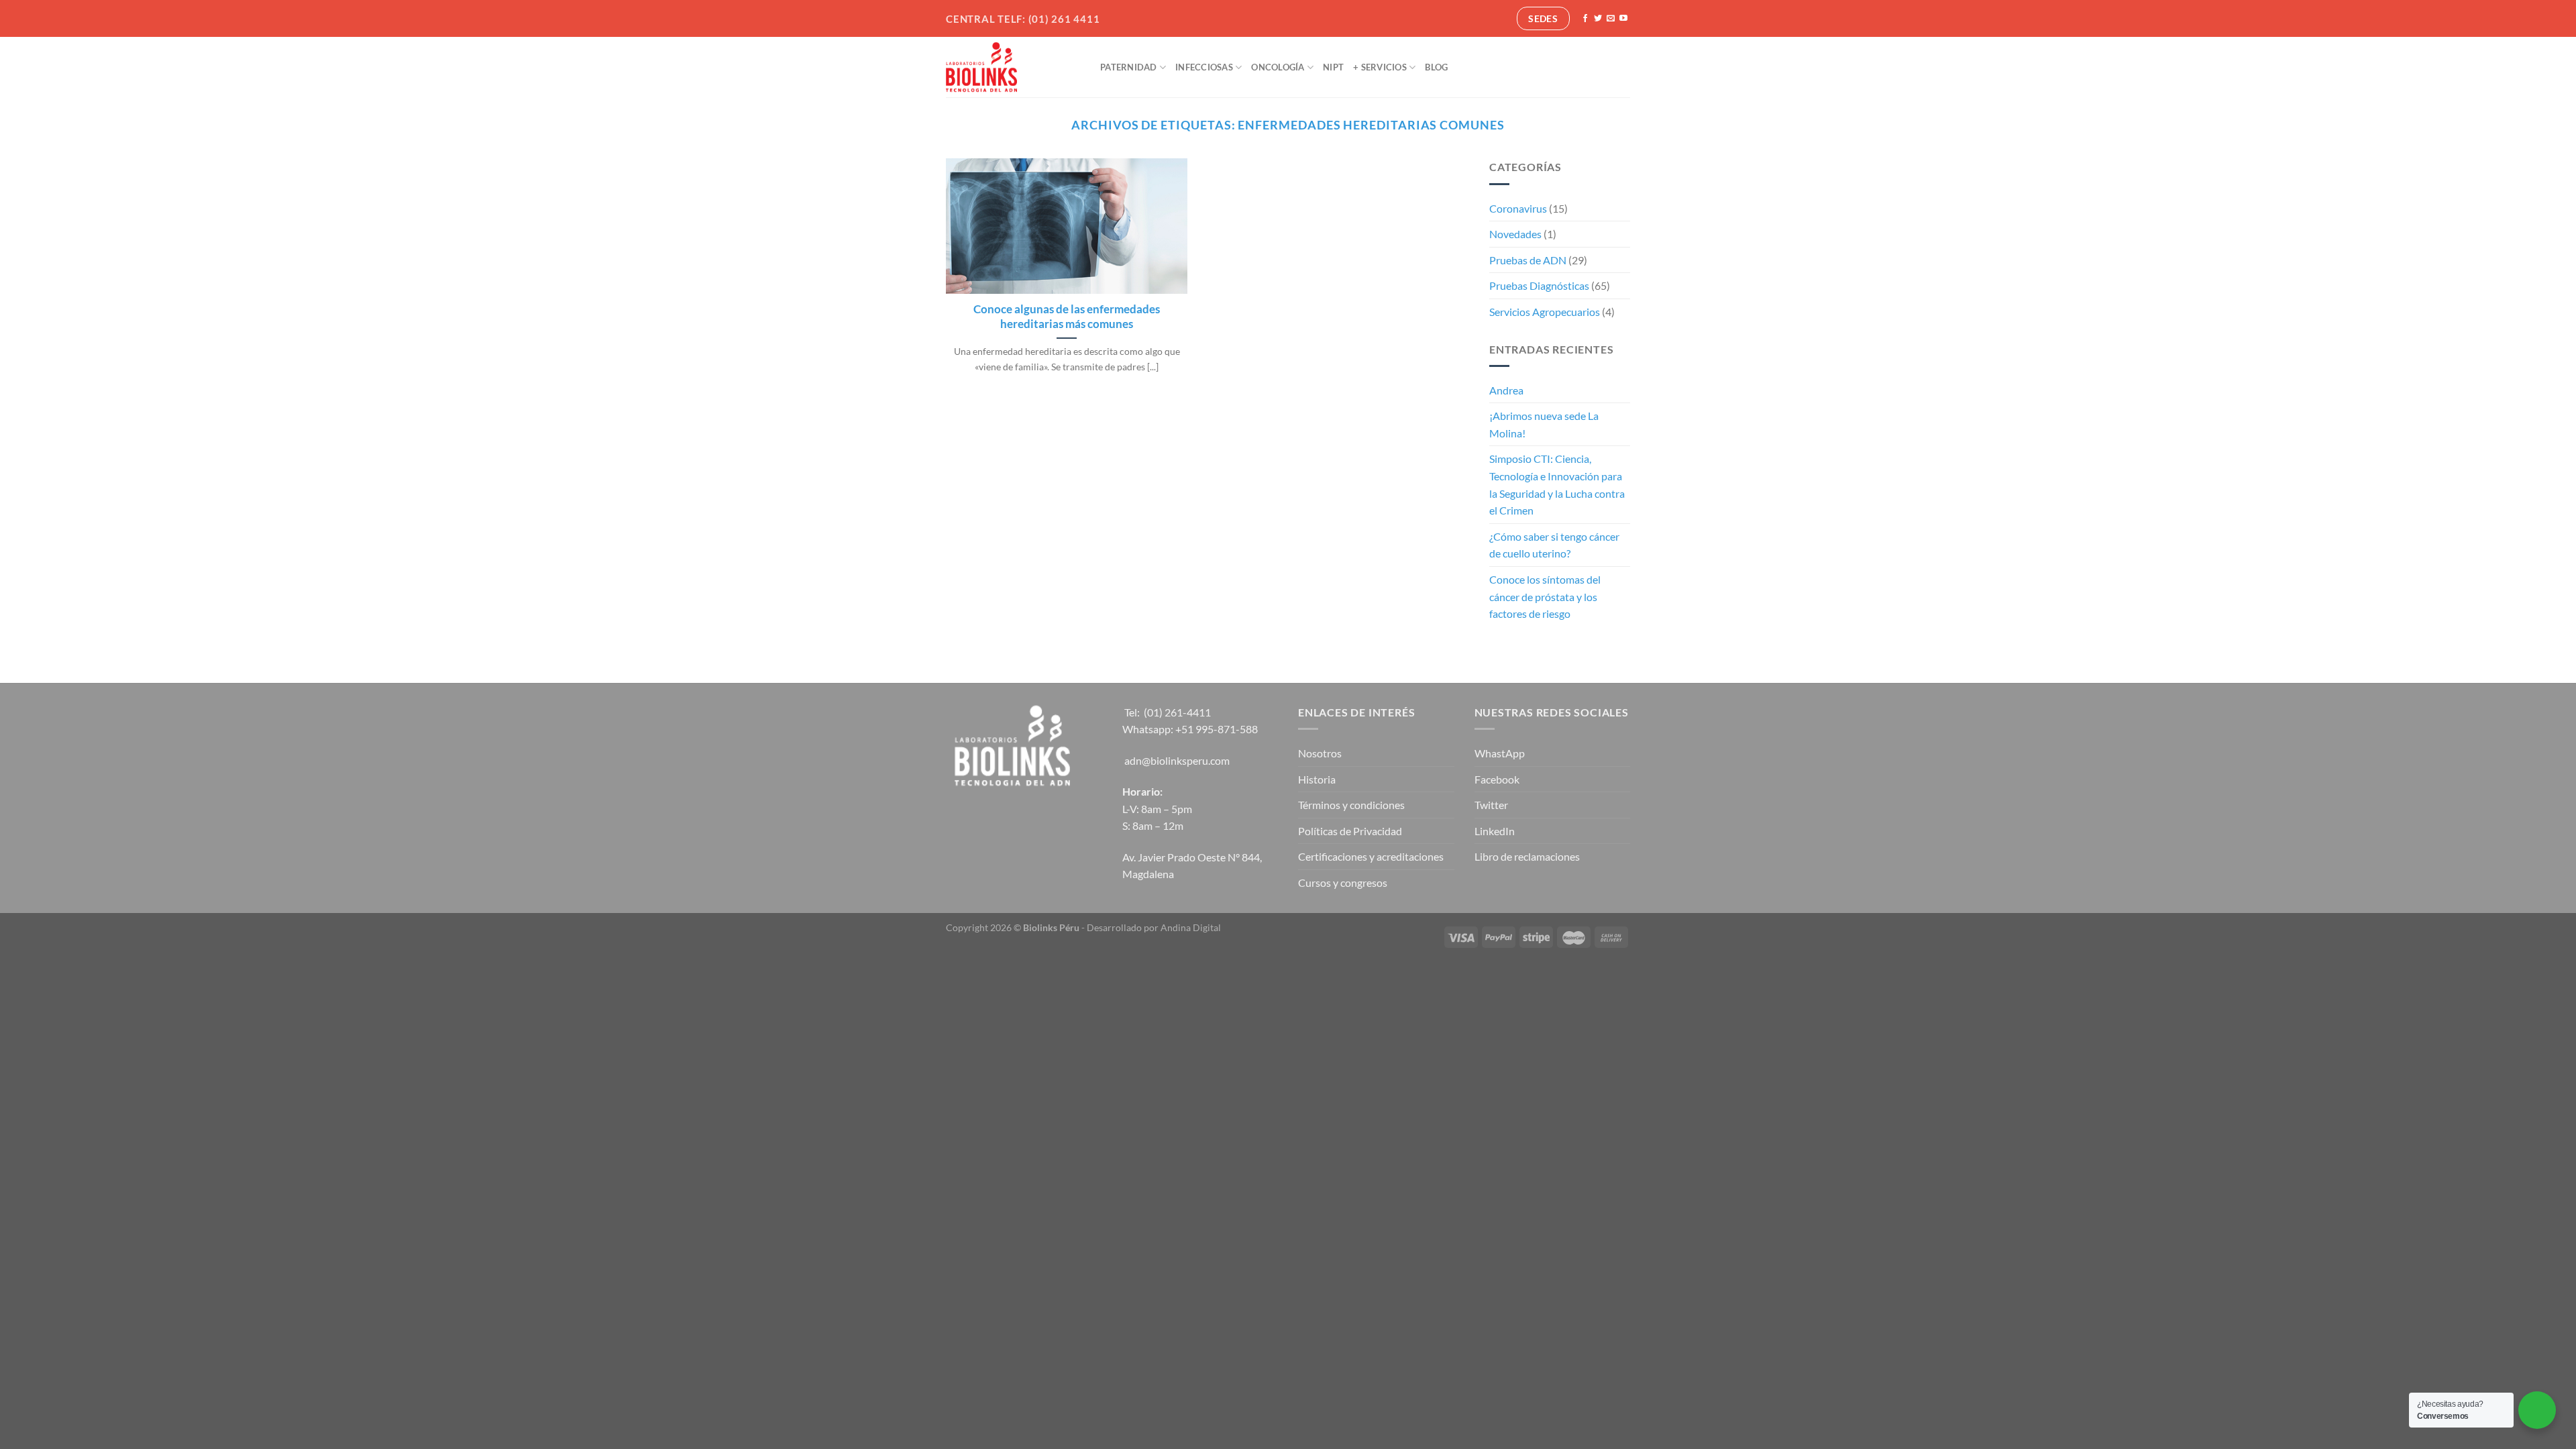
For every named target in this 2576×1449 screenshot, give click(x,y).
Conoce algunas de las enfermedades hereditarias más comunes (1067, 317)
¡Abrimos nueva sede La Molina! (1544, 424)
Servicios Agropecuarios (1545, 312)
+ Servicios (1380, 67)
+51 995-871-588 (1217, 729)
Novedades (1515, 234)
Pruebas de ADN (1528, 260)
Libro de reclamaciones (1527, 856)
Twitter (1491, 805)
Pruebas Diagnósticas (1539, 285)
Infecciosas (1204, 67)
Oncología (1278, 67)
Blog (1436, 67)
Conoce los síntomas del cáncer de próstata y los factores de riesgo (1545, 596)
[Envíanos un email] (1611, 19)
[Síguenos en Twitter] (1598, 19)
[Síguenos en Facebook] (1585, 19)
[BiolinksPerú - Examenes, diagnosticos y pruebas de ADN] (1013, 67)
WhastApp (1500, 753)
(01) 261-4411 (1177, 712)
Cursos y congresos (1343, 882)
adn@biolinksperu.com (1177, 760)
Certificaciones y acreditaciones (1371, 856)
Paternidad (1129, 67)
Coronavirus (1518, 208)
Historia (1317, 779)
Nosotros (1320, 753)
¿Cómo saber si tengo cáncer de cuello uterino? (1554, 545)
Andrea (1506, 390)
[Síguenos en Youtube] (1623, 19)
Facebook (1497, 779)
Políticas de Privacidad (1350, 831)
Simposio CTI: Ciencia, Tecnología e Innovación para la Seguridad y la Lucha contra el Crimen (1557, 484)
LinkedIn (1495, 831)
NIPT (1333, 67)
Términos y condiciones (1351, 805)
